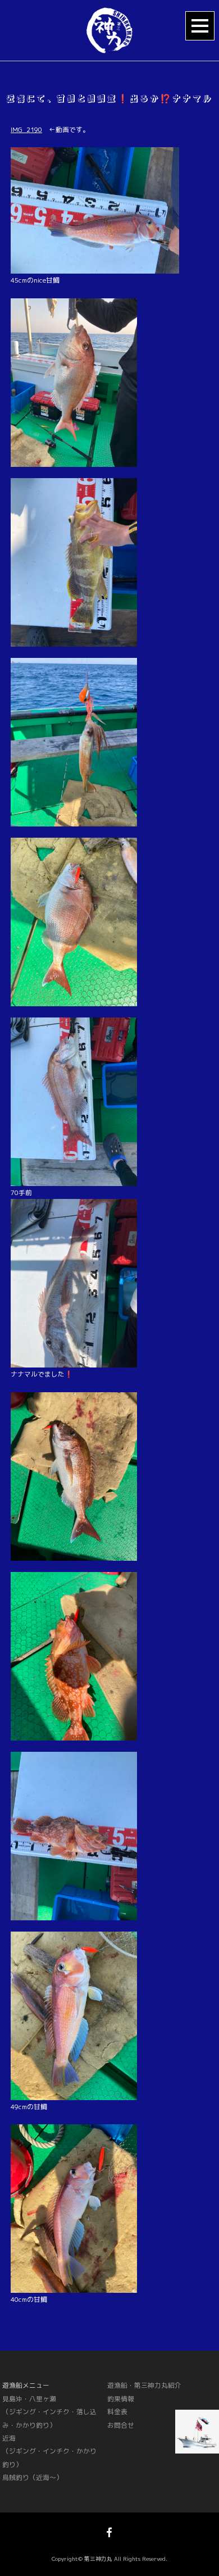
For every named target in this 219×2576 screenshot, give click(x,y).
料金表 (117, 2412)
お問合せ (121, 2425)
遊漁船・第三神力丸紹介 (144, 2385)
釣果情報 (121, 2399)
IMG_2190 (26, 130)
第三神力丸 (98, 2559)
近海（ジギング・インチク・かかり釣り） (49, 2451)
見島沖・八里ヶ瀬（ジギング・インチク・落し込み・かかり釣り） (49, 2412)
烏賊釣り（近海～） (33, 2477)
